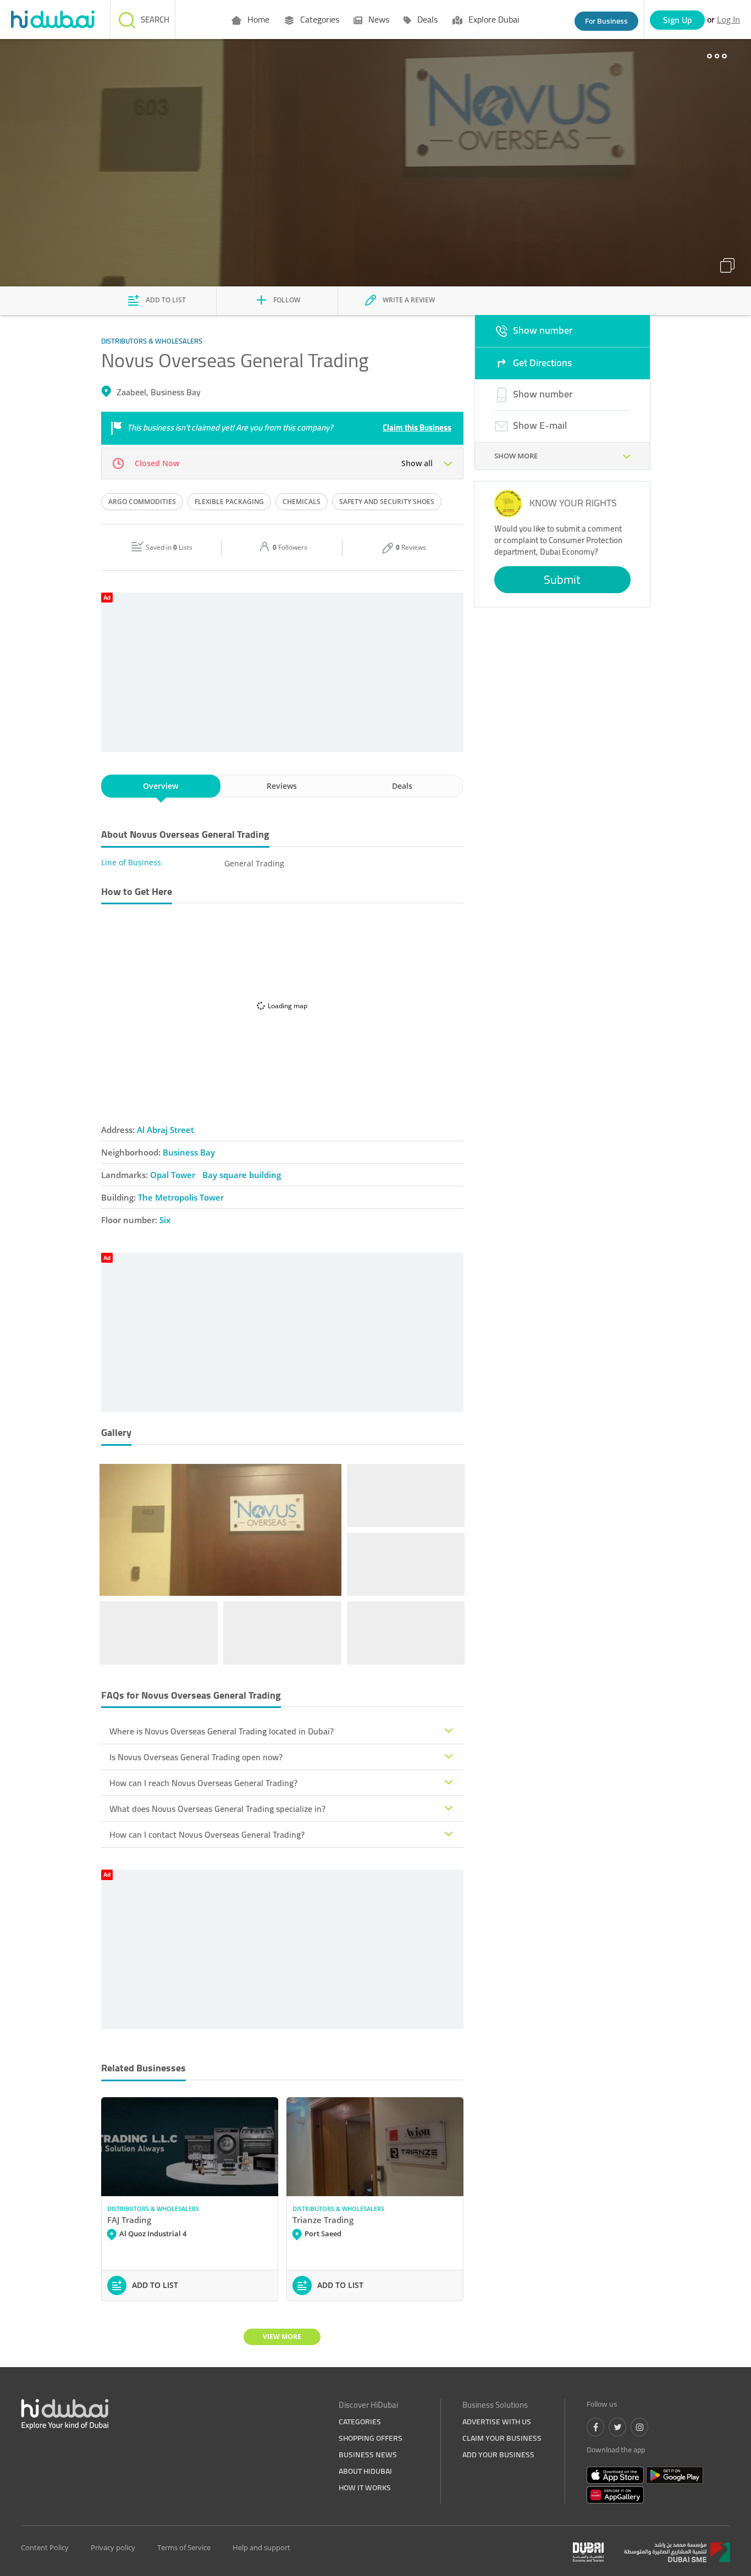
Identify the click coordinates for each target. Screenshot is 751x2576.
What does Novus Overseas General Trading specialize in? (217, 1809)
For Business (606, 21)
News (378, 19)
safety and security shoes (387, 502)
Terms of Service (184, 2547)
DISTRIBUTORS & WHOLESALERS (153, 2209)
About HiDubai (365, 2471)
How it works (365, 2487)
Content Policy (45, 2547)
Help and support (261, 2547)
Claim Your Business (502, 2438)
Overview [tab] (161, 786)
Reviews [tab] (282, 786)
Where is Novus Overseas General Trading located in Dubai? (222, 1731)
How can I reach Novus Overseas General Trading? (203, 1783)
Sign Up (678, 20)
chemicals (302, 502)
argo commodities (142, 502)
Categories (319, 19)
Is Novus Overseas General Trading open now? (196, 1757)
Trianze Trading (323, 2220)
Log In (728, 19)
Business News (368, 2455)
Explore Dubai (493, 19)
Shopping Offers (371, 2438)
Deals (426, 19)
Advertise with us (497, 2422)
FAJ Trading (129, 2220)
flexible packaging (229, 502)
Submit (562, 579)
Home (257, 19)
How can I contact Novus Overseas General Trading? (207, 1834)
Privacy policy (113, 2547)
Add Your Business (498, 2455)
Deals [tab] (402, 786)
